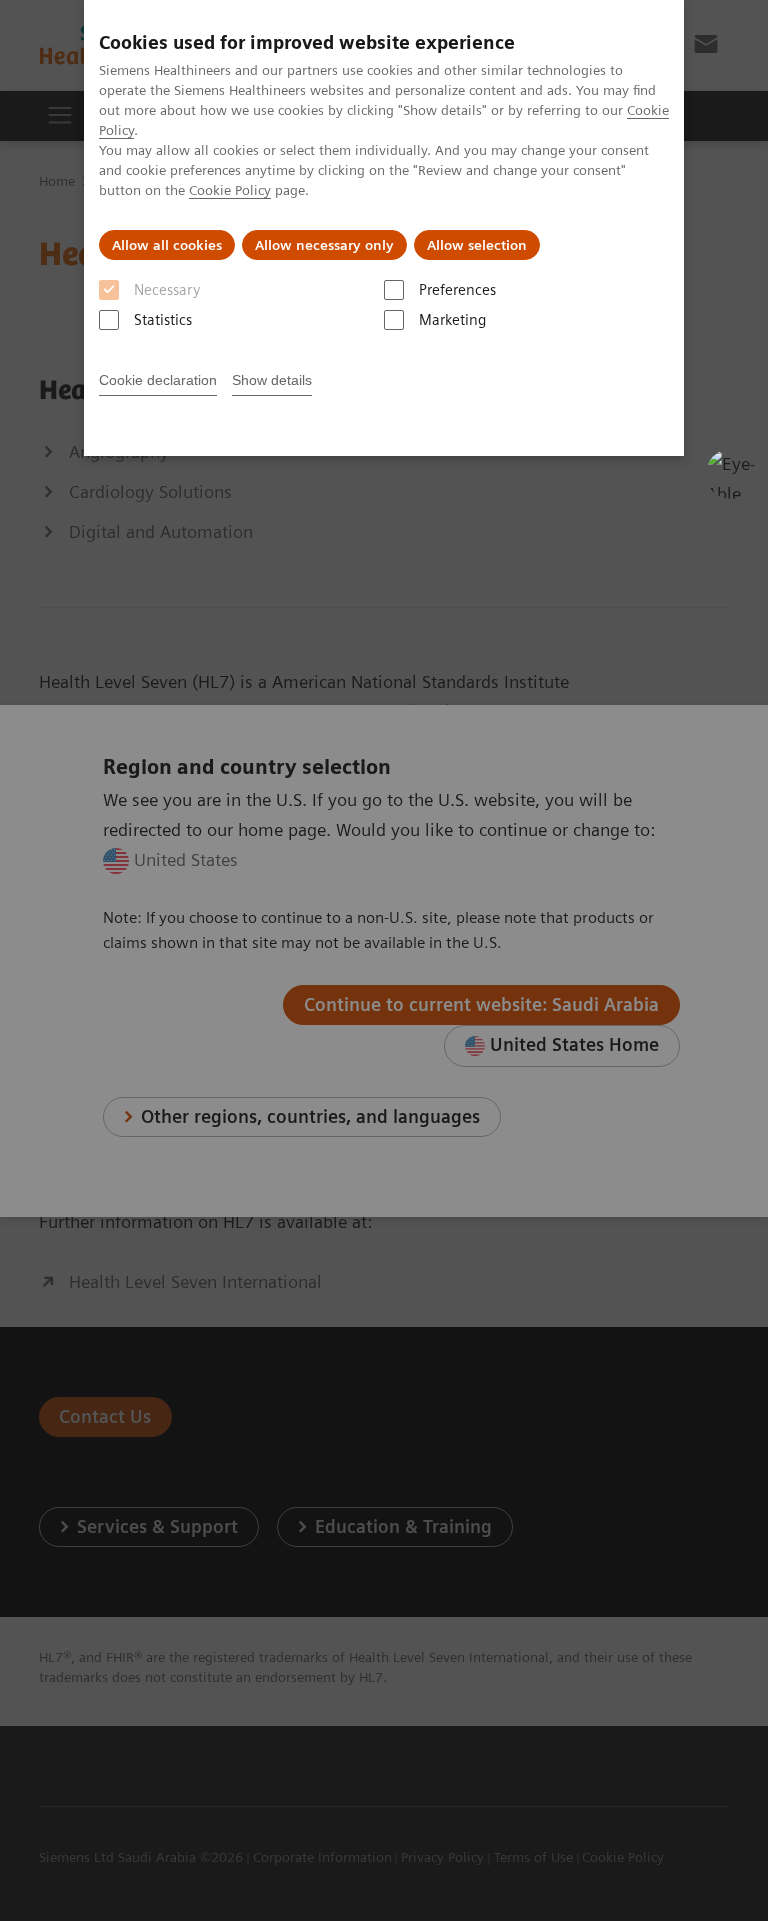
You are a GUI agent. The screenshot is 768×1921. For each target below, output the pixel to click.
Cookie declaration (158, 380)
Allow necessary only (324, 245)
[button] (731, 474)
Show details (272, 380)
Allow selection (477, 245)
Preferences (457, 290)
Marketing (452, 320)
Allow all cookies (167, 245)
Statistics (163, 320)
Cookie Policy (230, 190)
